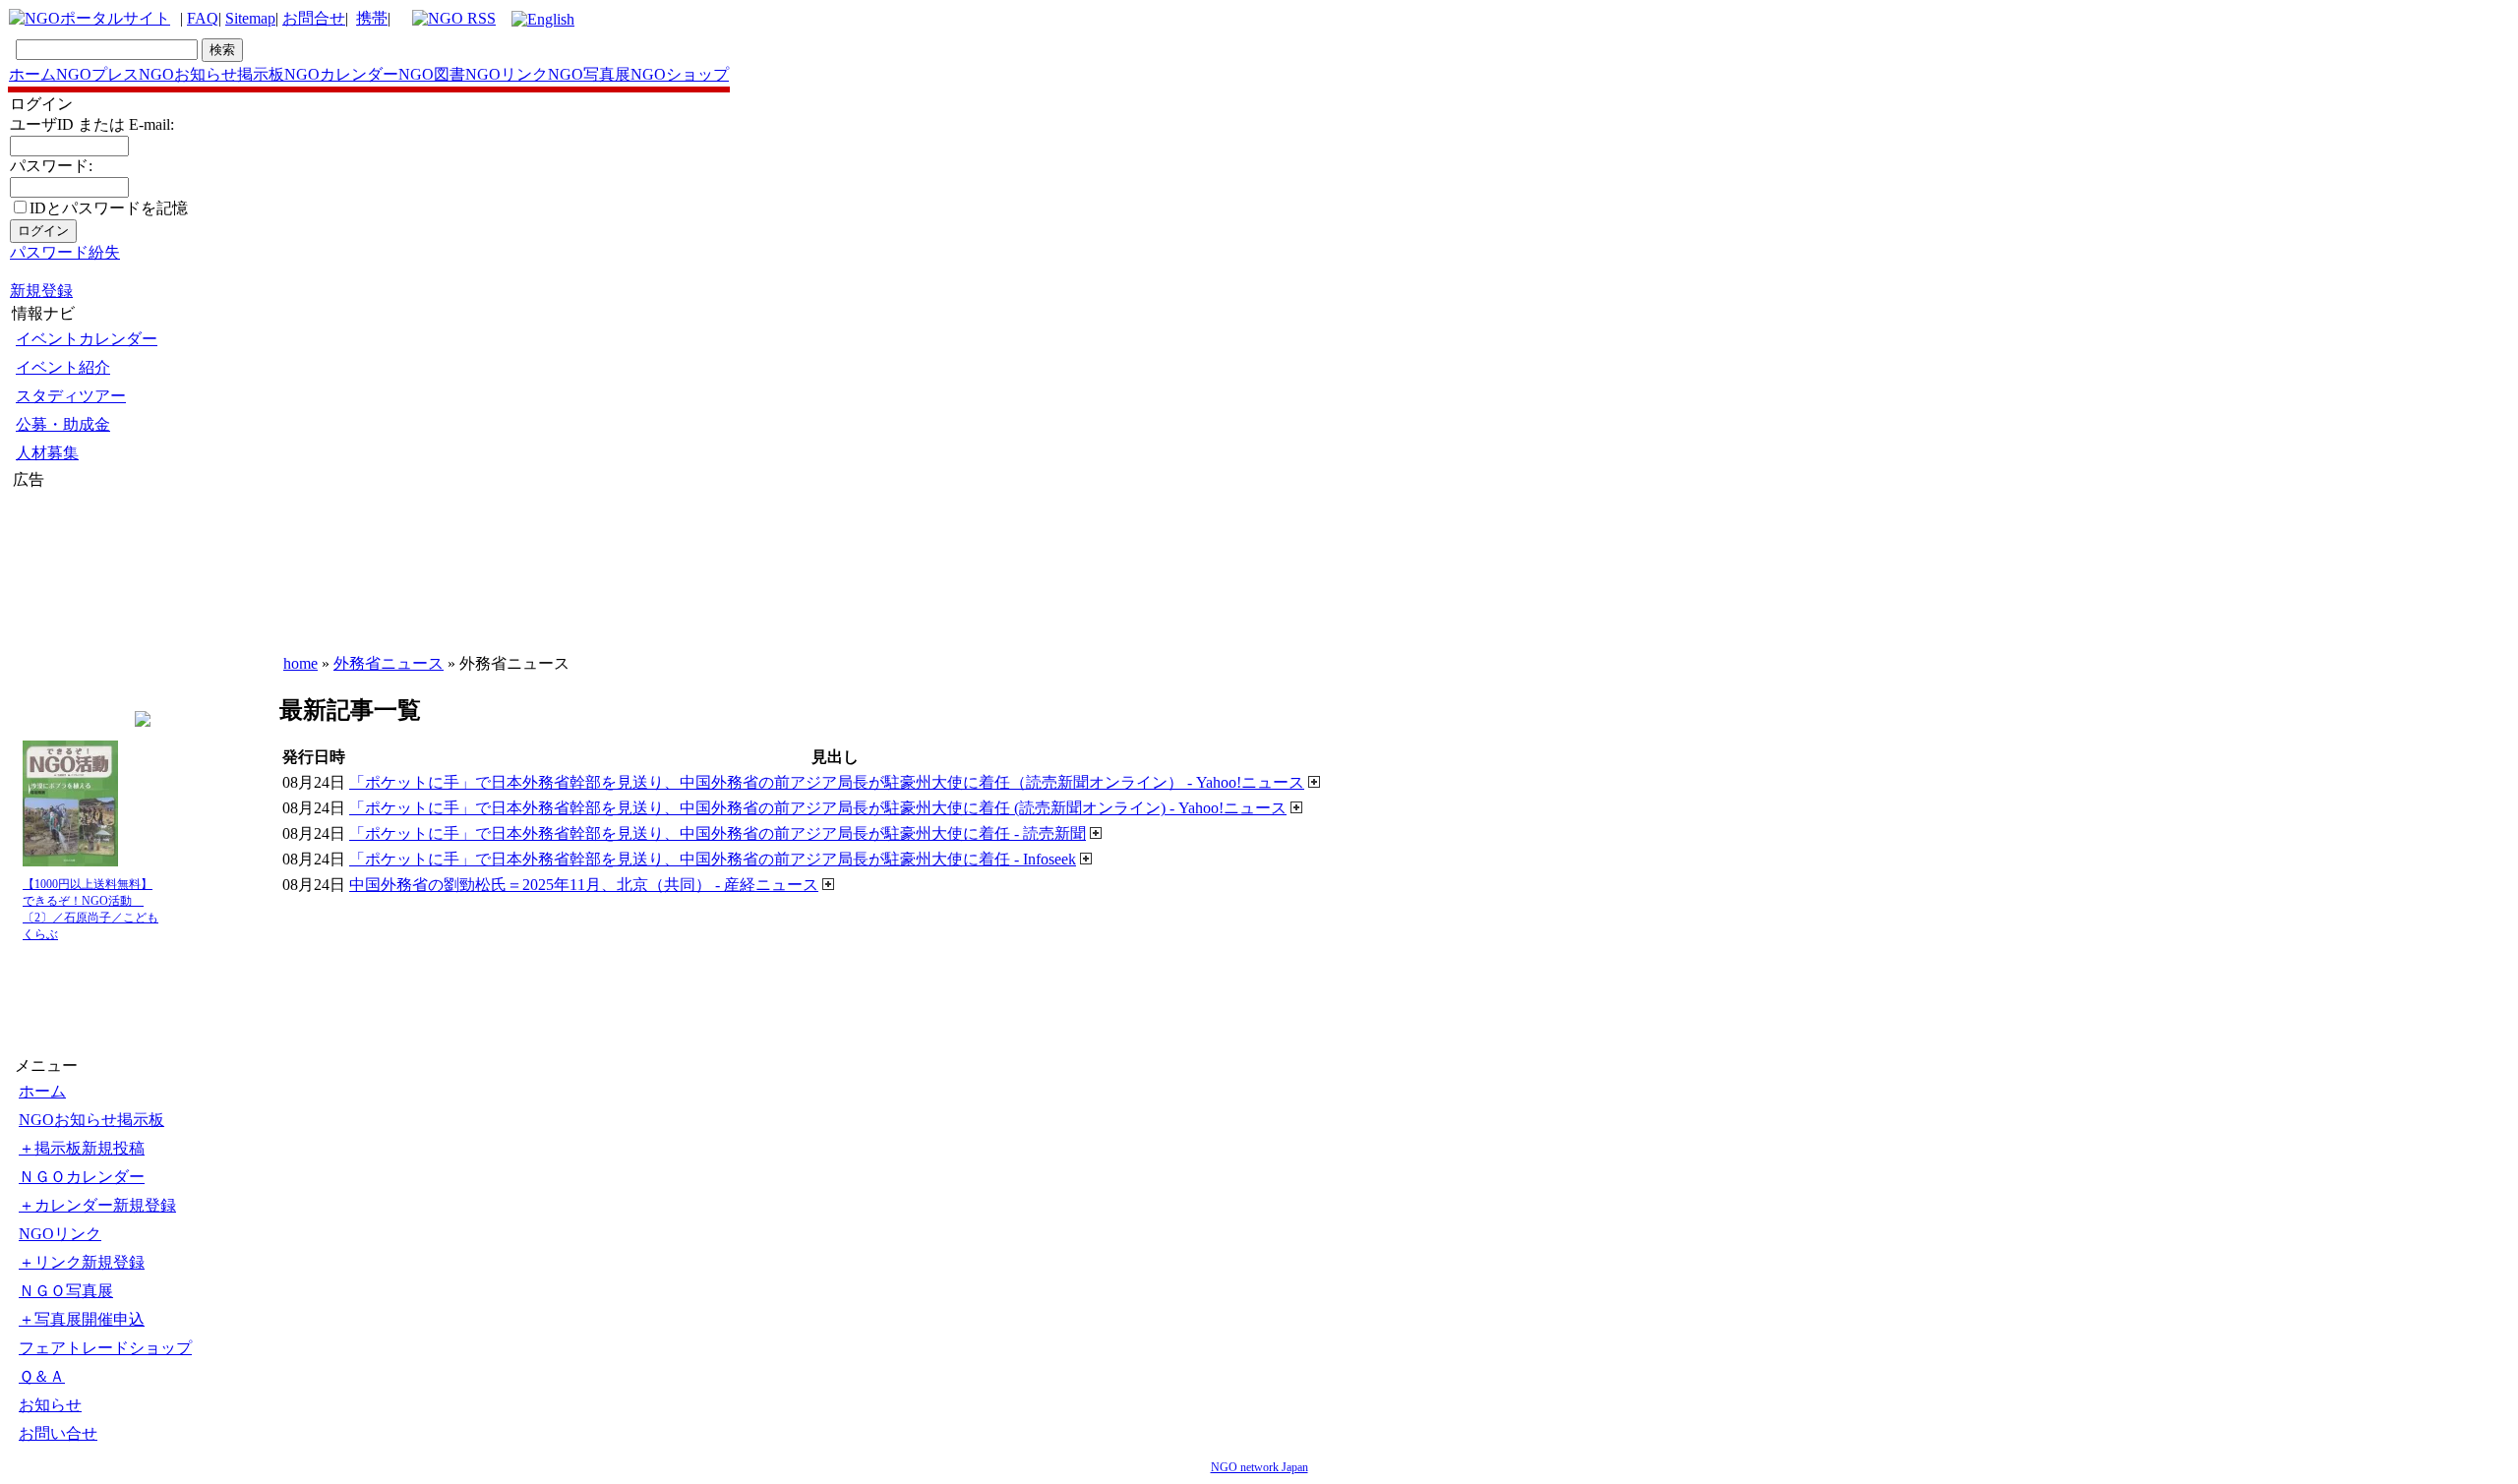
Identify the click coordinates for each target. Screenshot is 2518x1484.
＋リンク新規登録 (82, 1262)
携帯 (372, 18)
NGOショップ (680, 74)
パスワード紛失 (65, 252)
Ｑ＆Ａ (42, 1376)
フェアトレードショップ (105, 1348)
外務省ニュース (389, 663)
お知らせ (50, 1405)
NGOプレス (97, 74)
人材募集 (47, 453)
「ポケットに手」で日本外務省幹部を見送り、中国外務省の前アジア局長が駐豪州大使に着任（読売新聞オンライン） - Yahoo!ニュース (827, 782)
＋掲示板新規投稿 (82, 1148)
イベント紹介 (63, 367)
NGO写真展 (589, 74)
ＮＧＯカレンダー (82, 1177)
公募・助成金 (63, 424)
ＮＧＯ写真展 (66, 1291)
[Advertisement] (72, 609)
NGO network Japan (1259, 1467)
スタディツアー (71, 396)
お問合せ (314, 18)
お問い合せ (58, 1433)
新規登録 (41, 291)
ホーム (32, 74)
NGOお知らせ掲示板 (211, 74)
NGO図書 (432, 74)
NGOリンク (507, 74)
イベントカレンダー (87, 339)
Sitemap (250, 18)
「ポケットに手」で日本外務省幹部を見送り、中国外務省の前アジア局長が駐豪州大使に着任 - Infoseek (713, 859)
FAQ (203, 18)
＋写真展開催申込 (82, 1319)
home (300, 663)
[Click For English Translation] (543, 19)
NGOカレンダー (341, 74)
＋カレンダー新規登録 (97, 1205)
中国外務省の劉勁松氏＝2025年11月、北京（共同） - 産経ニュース (584, 885)
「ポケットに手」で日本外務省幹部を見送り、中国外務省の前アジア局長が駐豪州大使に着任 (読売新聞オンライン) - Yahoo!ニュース (818, 808)
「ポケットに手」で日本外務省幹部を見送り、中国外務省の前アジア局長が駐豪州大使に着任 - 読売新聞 (718, 833)
